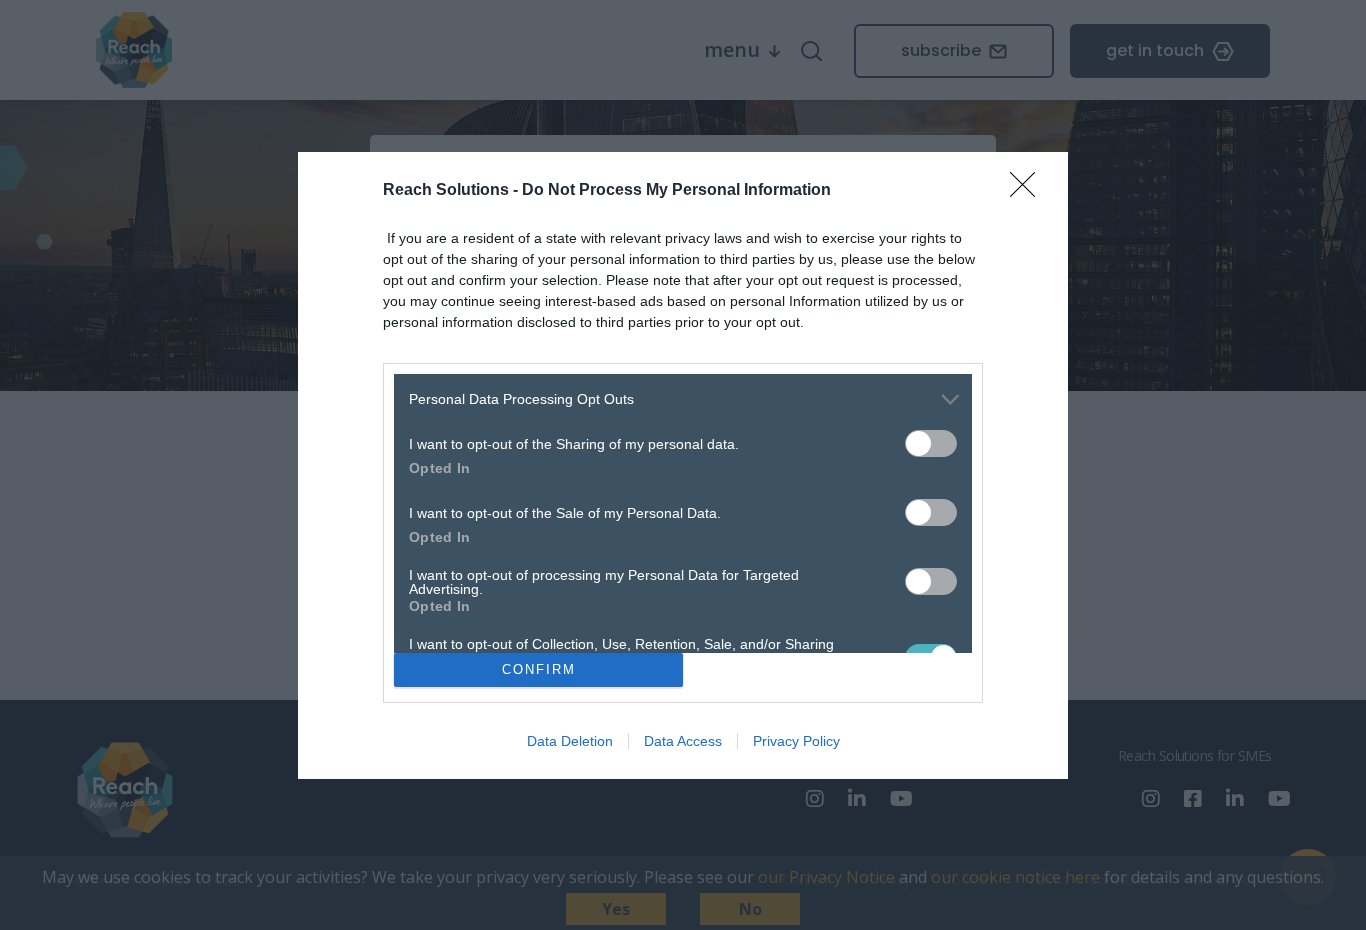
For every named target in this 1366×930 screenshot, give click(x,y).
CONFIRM (539, 669)
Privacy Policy (796, 741)
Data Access (683, 741)
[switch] (931, 443)
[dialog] (683, 465)
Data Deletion (570, 741)
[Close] (1029, 191)
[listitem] (683, 399)
